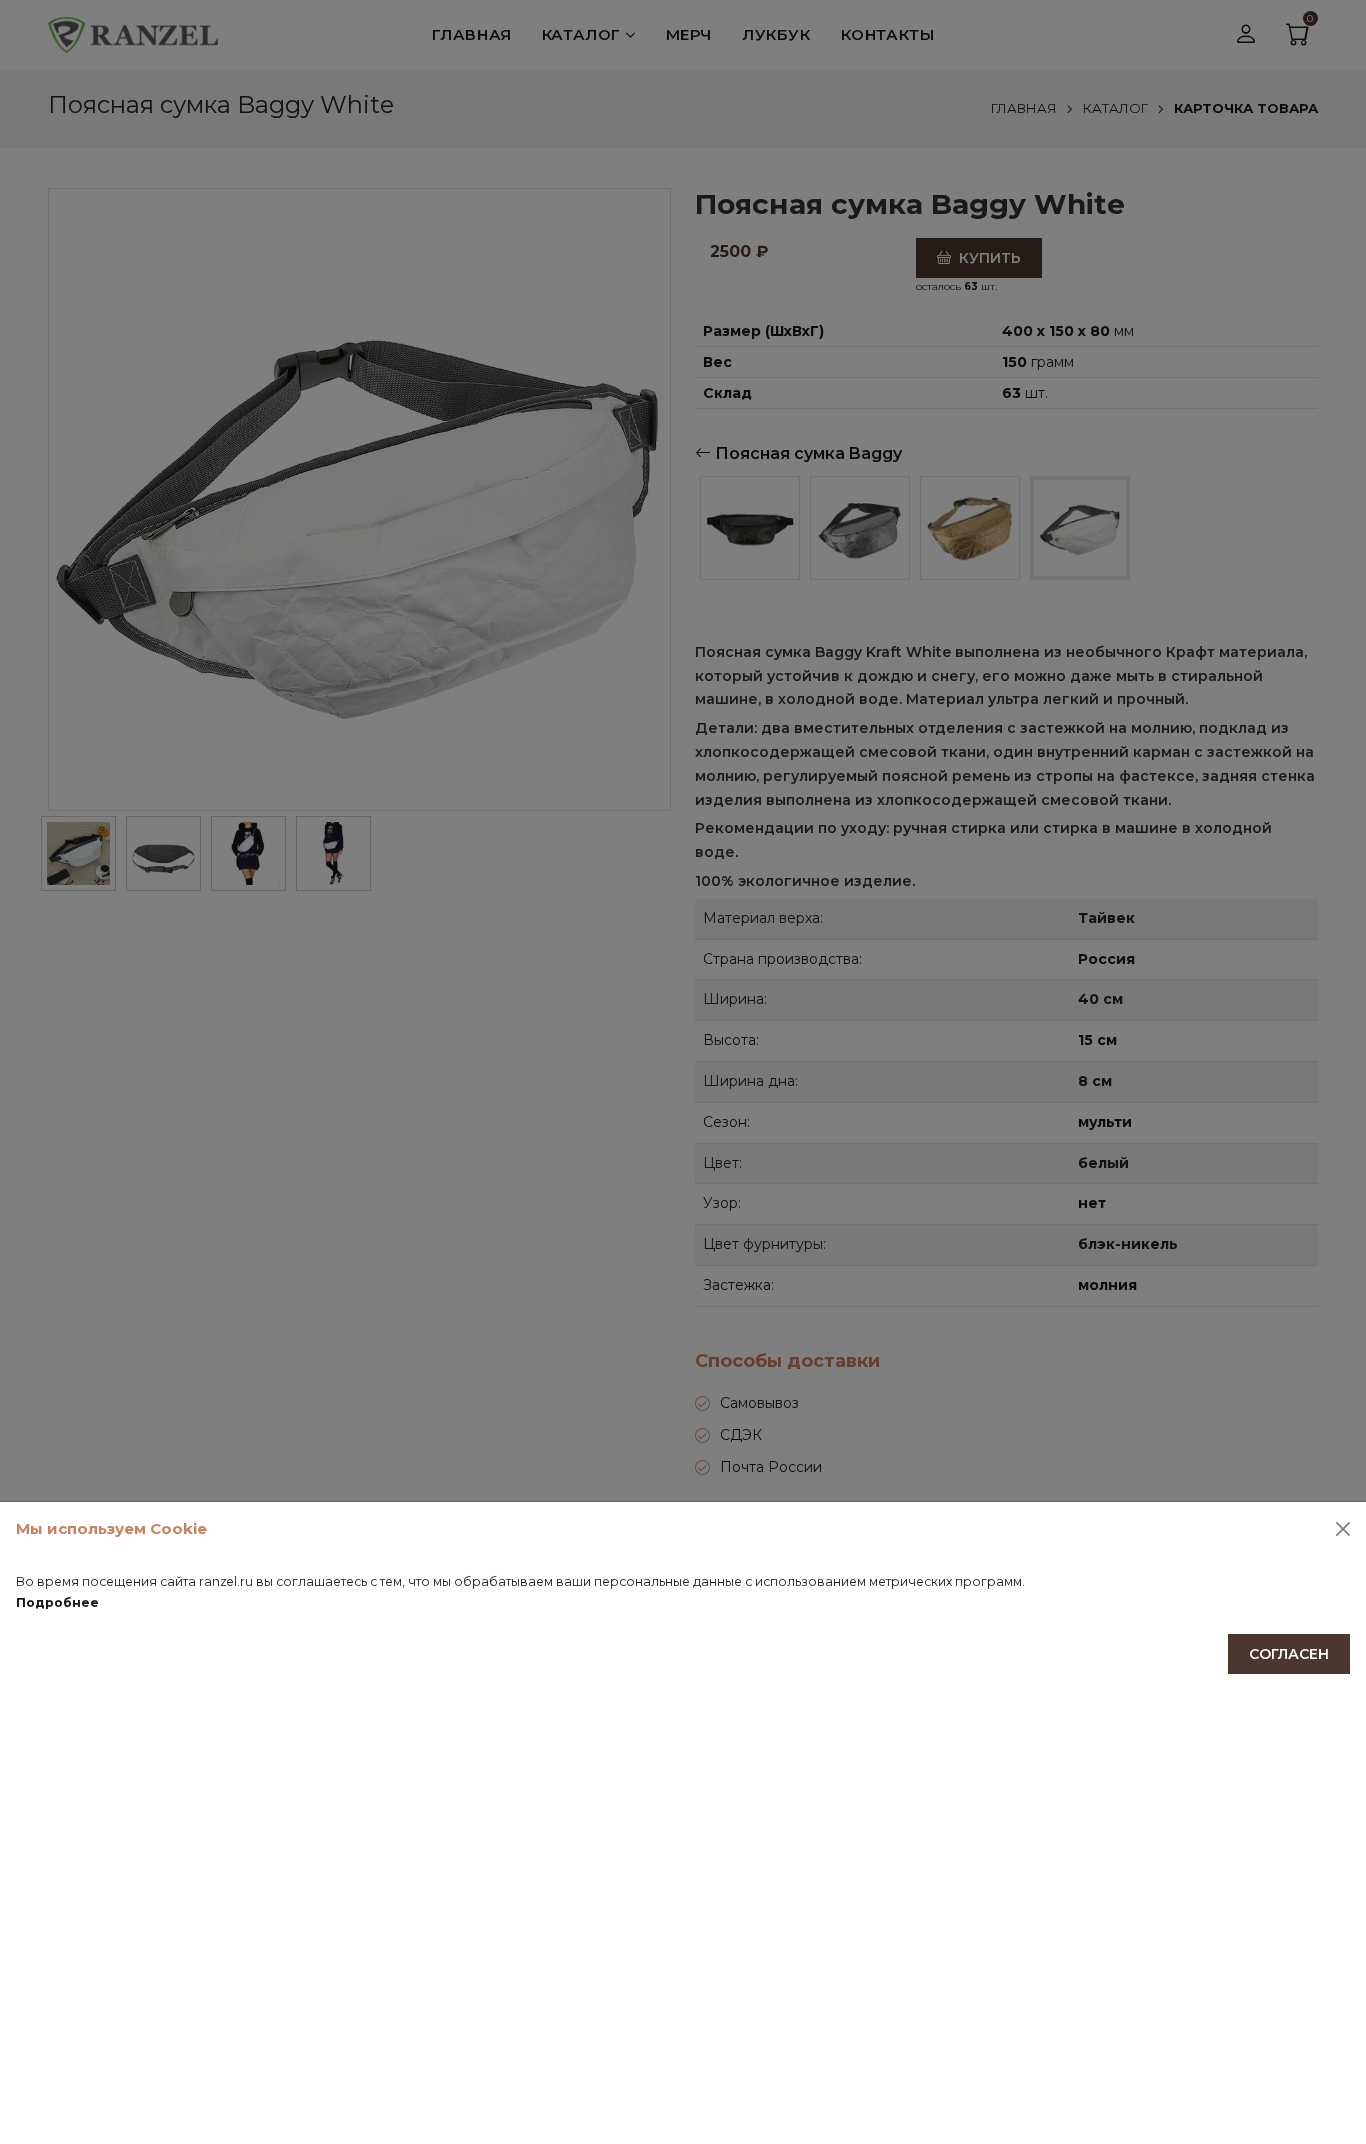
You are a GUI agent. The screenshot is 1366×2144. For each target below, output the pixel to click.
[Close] (1343, 1529)
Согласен (1289, 1654)
